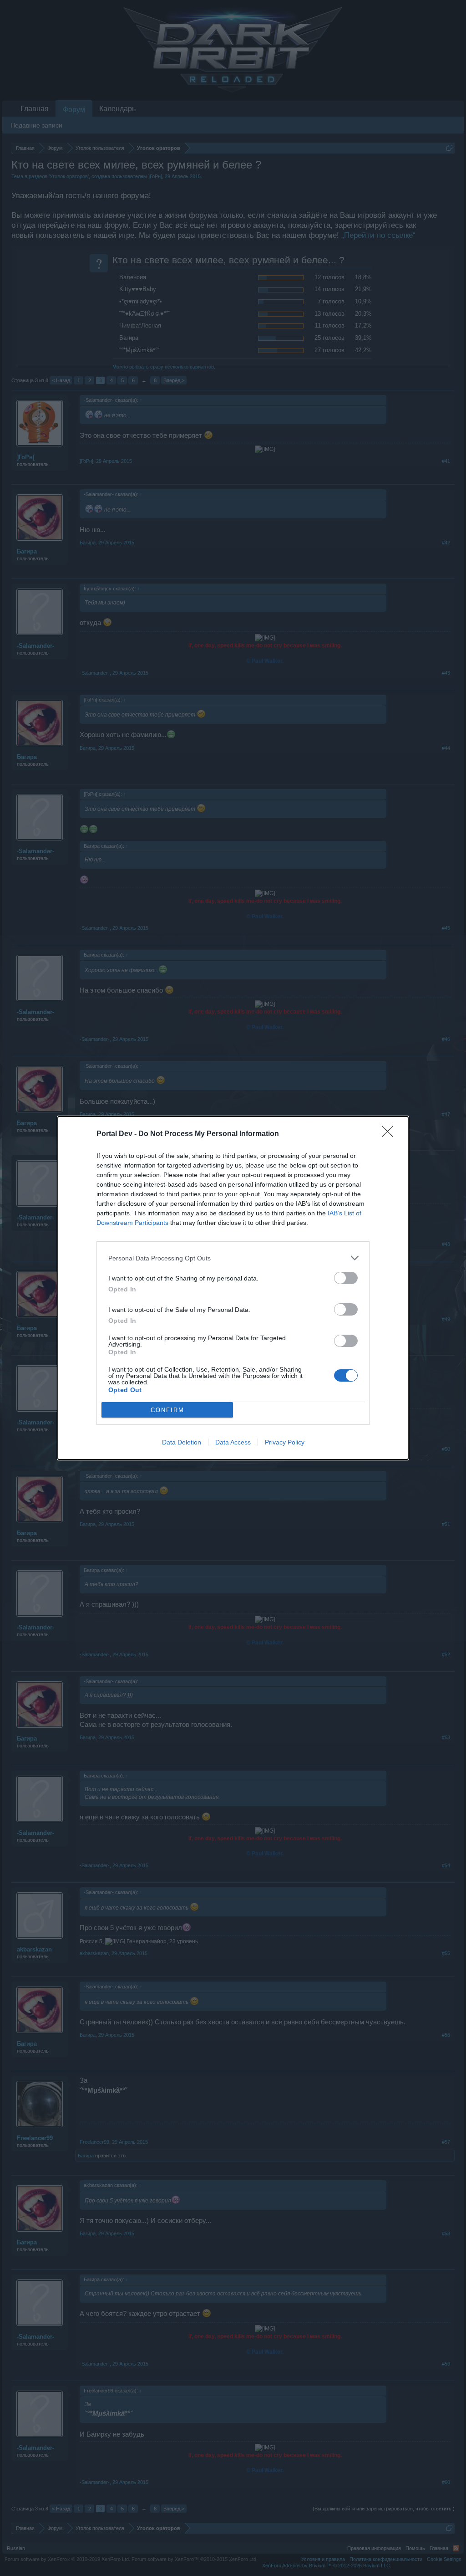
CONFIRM (167, 1410)
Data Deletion (182, 1442)
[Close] (390, 1134)
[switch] (346, 1278)
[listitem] (233, 1258)
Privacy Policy (285, 1442)
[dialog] (233, 1288)
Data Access (233, 1442)
